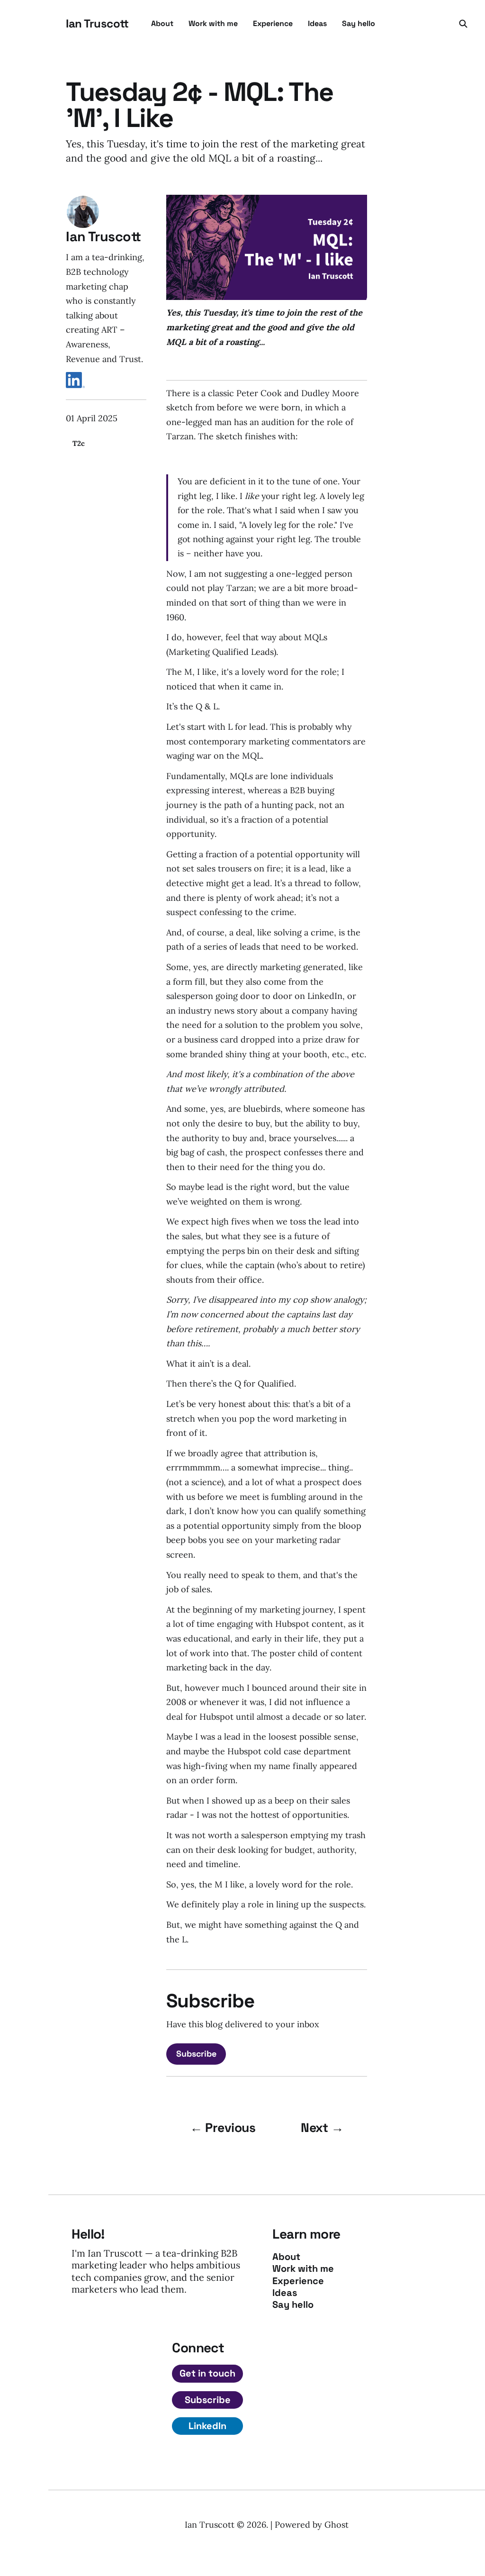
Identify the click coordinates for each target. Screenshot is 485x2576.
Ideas (317, 23)
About (162, 23)
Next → (322, 2128)
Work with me (213, 23)
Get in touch (207, 2373)
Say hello (359, 23)
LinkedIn (207, 2426)
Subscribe (196, 2054)
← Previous (223, 2128)
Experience (273, 23)
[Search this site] (463, 24)
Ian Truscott (97, 24)
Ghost (337, 2525)
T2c (79, 443)
